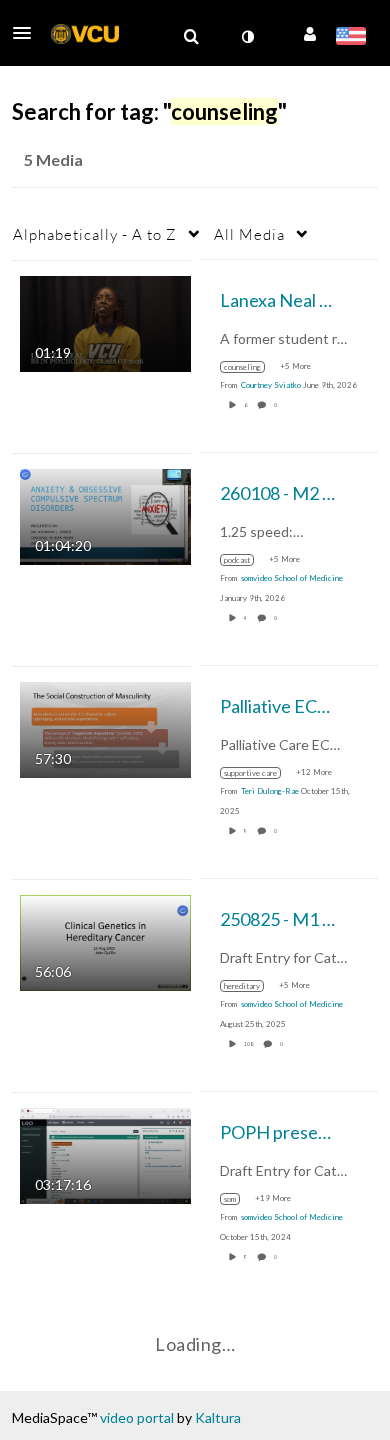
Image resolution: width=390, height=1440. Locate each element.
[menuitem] (191, 37)
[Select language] (350, 38)
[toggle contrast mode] (247, 37)
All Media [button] (249, 234)
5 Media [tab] (53, 159)
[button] (28, 33)
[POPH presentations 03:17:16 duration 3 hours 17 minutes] (105, 1153)
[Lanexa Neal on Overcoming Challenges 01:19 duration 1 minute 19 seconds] (105, 321)
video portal (137, 1417)
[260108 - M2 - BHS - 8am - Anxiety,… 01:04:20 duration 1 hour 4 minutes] (105, 514)
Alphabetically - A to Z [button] (95, 234)
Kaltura (218, 1417)
